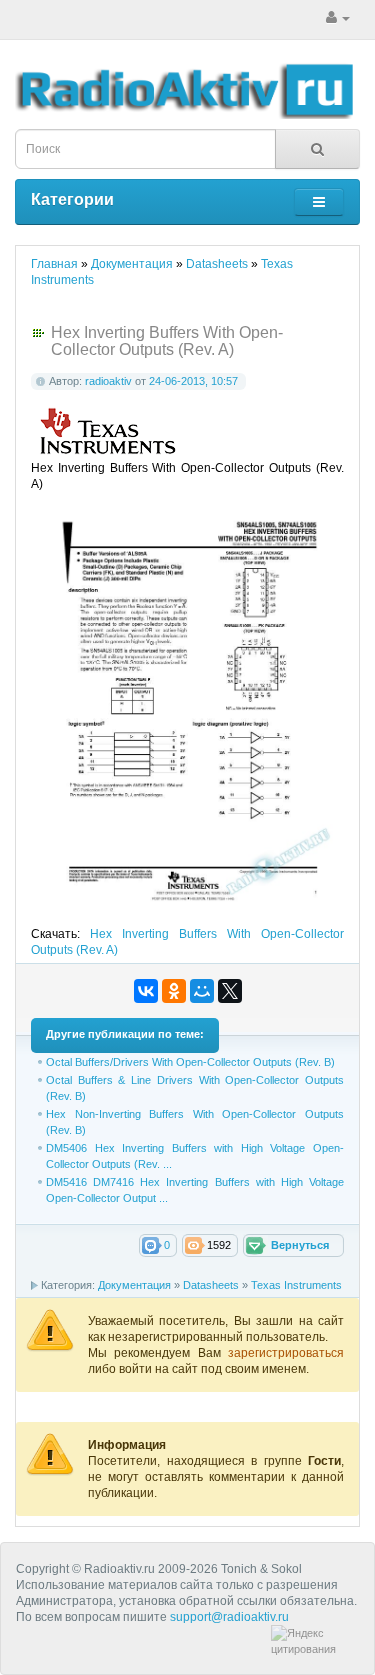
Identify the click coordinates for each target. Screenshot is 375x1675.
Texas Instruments (296, 1285)
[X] (230, 991)
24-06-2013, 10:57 (193, 381)
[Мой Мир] (202, 991)
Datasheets (211, 1285)
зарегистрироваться (286, 1353)
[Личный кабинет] (338, 18)
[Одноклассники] (174, 991)
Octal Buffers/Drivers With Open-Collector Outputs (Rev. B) (190, 1062)
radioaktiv (108, 381)
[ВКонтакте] (146, 991)
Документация (134, 1285)
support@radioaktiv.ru (229, 1617)
